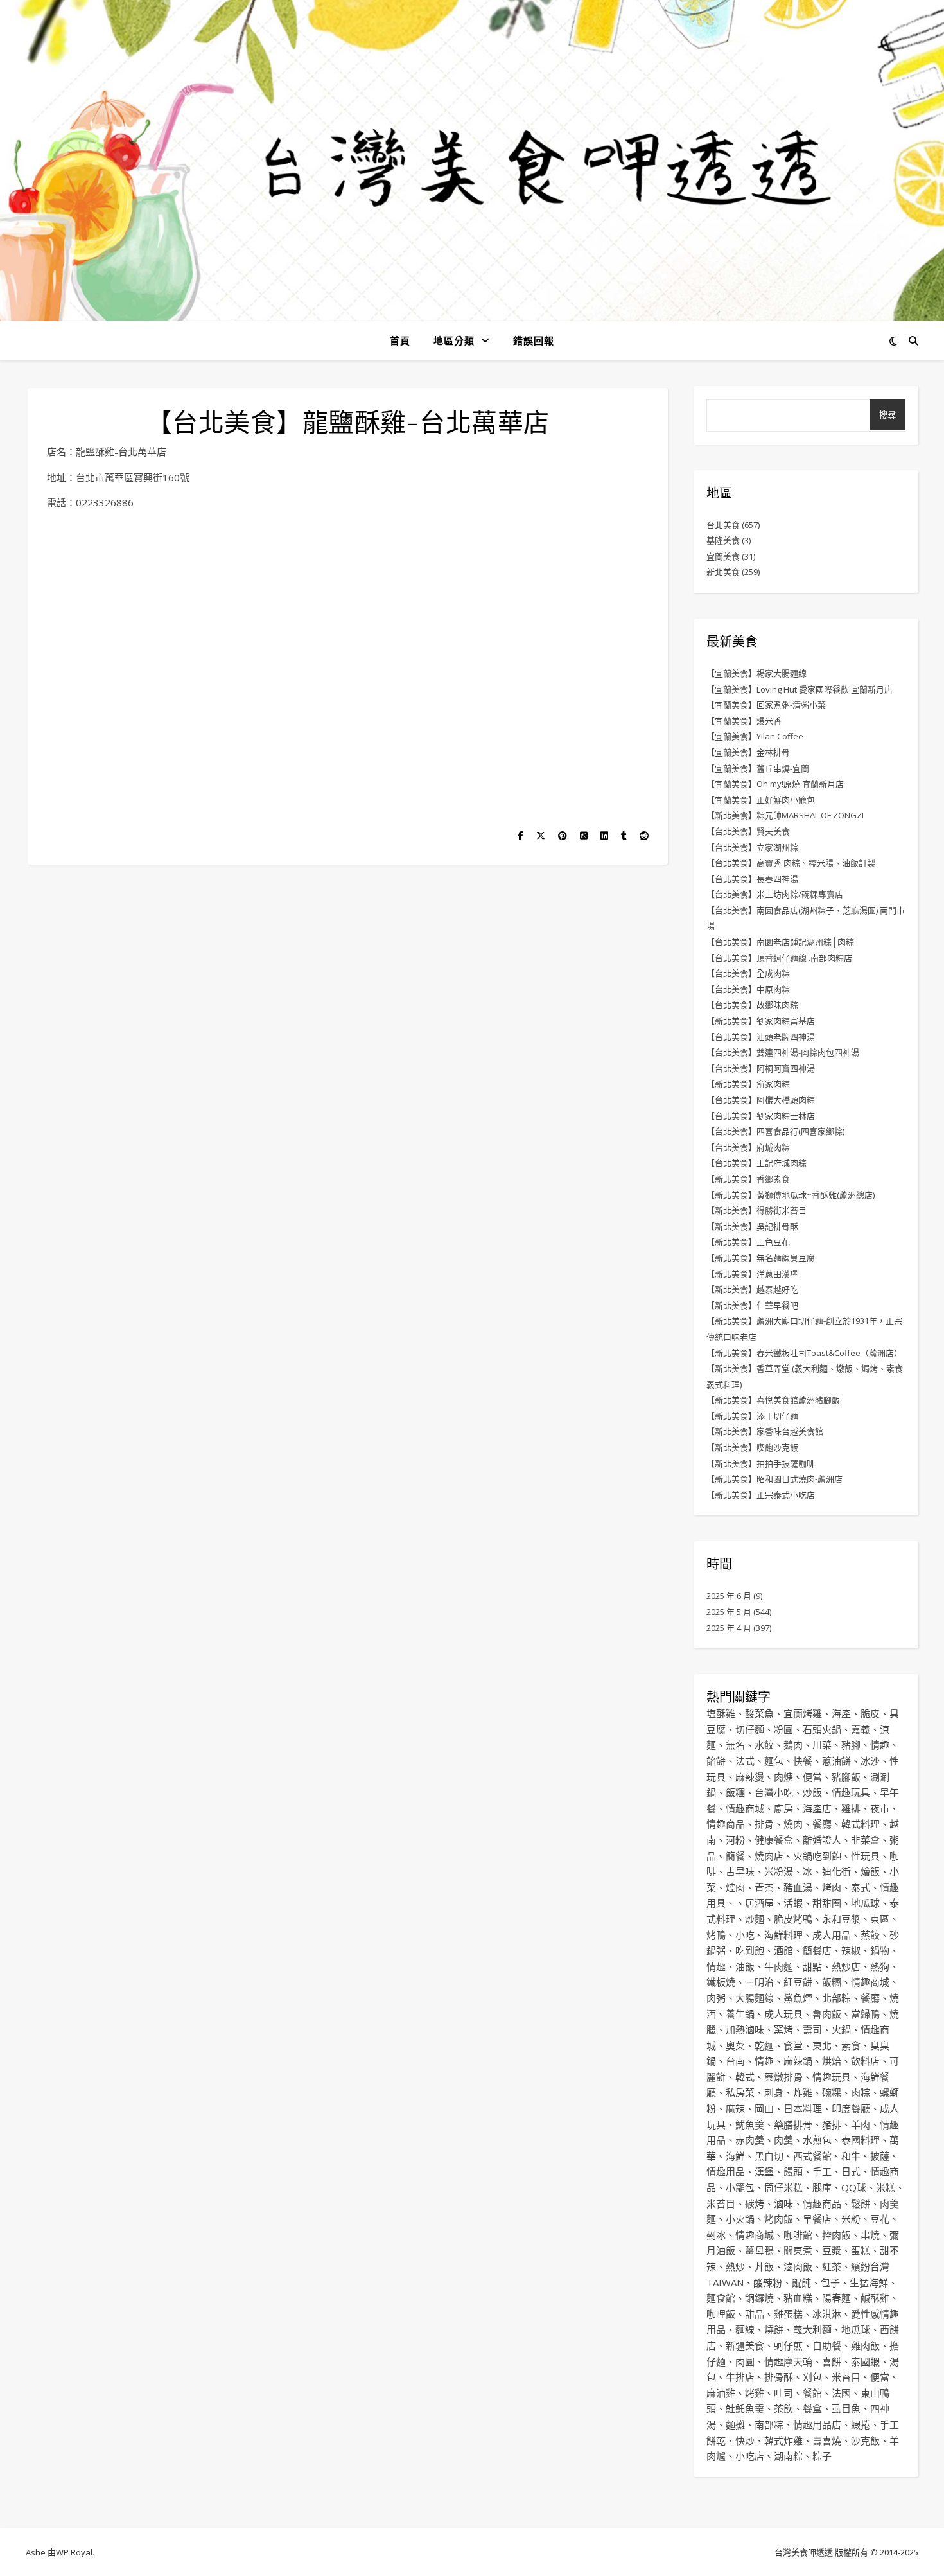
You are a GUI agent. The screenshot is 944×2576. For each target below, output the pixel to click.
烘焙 (832, 2061)
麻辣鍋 (798, 2061)
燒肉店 (769, 1856)
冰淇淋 (827, 2314)
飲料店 (865, 2061)
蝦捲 (861, 2424)
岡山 (764, 2108)
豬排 (832, 2124)
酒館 (783, 1950)
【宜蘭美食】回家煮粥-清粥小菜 (766, 705)
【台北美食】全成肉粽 (748, 973)
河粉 (735, 1840)
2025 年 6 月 (729, 1596)
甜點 (812, 1966)
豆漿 (832, 2250)
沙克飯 (865, 2440)
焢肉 (735, 1887)
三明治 (759, 1982)
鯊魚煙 (798, 1998)
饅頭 (793, 2171)
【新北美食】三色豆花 (748, 1242)
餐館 (812, 2393)
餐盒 (812, 2408)
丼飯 (764, 2266)
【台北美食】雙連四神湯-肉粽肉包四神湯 (783, 1052)
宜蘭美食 (723, 556)
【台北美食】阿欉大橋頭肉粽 (761, 1100)
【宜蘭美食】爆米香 (744, 721)
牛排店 (740, 2377)
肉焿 (783, 1777)
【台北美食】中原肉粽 (748, 989)
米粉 (851, 2219)
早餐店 (817, 2219)
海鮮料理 (783, 1935)
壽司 (812, 2029)
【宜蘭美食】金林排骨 (748, 752)
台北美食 (723, 525)
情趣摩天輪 (788, 2361)
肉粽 (861, 2092)
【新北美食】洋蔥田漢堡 (752, 1274)
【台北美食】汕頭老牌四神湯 (761, 1037)
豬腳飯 (846, 1777)
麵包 (774, 1761)
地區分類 (454, 340)
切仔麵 (750, 1729)
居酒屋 (759, 1903)
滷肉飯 (798, 2266)
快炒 (745, 2440)
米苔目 (721, 2203)
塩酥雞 (721, 1713)
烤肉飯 (779, 2219)
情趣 (880, 1745)
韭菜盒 (865, 1840)
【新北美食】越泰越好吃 (752, 1289)
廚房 (783, 1808)
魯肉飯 (827, 2014)
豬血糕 (798, 2298)
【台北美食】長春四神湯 (752, 879)
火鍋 (841, 2029)
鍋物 (880, 1950)
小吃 (745, 1935)
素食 (851, 2045)
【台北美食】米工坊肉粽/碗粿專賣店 (775, 894)
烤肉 (832, 1887)
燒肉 (793, 1824)
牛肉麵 (779, 1966)
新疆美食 (745, 2345)
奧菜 (735, 2045)
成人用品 (832, 1935)
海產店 (817, 1808)
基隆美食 (723, 540)
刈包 (812, 2377)
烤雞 (755, 2393)
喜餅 (832, 2361)
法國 (841, 2393)
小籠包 (740, 2187)
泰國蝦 (865, 2361)
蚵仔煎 (788, 2345)
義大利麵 (812, 2329)
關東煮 (798, 2250)
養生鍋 (740, 2014)
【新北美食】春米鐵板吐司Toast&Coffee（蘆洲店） (804, 1353)
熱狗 (880, 1966)
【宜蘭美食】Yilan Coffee (755, 736)
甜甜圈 (827, 1903)
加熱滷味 (745, 2029)
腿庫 (822, 2187)
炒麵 (755, 1919)
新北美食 (723, 572)
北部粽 (836, 1998)
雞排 (851, 1808)
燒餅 (774, 2329)
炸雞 (803, 2092)
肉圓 (745, 2361)
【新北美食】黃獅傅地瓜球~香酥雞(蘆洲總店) (791, 1195)
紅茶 (832, 2266)
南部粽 (769, 2424)
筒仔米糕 (783, 2187)
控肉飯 (836, 2235)
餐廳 (822, 1824)
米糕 (886, 2187)
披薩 (880, 2156)
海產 (841, 1713)
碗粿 (832, 2092)
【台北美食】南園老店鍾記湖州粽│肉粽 (780, 942)
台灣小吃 (774, 1792)
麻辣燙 (750, 1777)
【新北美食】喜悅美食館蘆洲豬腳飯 (773, 1400)
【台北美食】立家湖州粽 (752, 847)
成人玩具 (783, 2014)
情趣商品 (726, 1824)
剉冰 (716, 2235)
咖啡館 (798, 2235)
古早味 (740, 1871)
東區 (880, 1919)
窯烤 (783, 2029)
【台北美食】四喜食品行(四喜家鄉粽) (775, 1131)
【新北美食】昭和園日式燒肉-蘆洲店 (774, 1479)
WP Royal (74, 2552)
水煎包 (817, 2140)
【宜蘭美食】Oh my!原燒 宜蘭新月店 (775, 784)
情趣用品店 (817, 2424)
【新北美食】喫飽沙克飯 (752, 1447)
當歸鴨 (865, 2014)
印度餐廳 (851, 2108)
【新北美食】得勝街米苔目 (756, 1210)
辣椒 (851, 1950)
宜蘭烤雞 (803, 1713)
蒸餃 (870, 1935)
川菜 (822, 1745)
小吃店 (750, 2456)
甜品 (755, 2314)
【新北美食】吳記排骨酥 (752, 1226)
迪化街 (836, 1871)
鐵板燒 (721, 1982)
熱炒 (735, 2266)
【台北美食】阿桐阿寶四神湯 (761, 1068)
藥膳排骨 (793, 2124)
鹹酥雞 (875, 2298)
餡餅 (716, 1761)
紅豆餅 (798, 1982)
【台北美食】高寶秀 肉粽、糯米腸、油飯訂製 (791, 863)
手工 (822, 2171)
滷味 (783, 2203)
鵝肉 (793, 1745)
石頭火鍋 (822, 1729)
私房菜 (740, 2092)
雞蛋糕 (788, 2314)
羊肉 (861, 2124)
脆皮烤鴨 (793, 1919)
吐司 (783, 2393)
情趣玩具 (851, 1792)
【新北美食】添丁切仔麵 (752, 1416)
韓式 (745, 2077)
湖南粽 (788, 2456)
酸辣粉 (768, 2282)
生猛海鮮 (869, 2282)
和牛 (851, 2156)
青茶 (764, 1887)
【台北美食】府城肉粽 (748, 1147)
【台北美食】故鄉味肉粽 (752, 1005)
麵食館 (721, 2298)
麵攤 (735, 2424)
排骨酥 (779, 2377)
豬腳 (851, 1745)
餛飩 (801, 2282)
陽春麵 (836, 2298)
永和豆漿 (841, 1919)
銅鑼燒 (759, 2298)
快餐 (803, 1761)
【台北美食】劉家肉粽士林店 (761, 1116)
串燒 (870, 2235)
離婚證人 (822, 1840)
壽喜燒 (827, 2440)
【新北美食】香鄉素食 (748, 1179)
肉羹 (783, 2140)
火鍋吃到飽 (817, 1856)
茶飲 (783, 2408)
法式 (745, 1761)
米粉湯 (779, 1871)
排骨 (764, 1824)
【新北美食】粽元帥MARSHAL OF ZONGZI (785, 815)
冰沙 (870, 1761)
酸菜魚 (759, 1713)
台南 (735, 2061)
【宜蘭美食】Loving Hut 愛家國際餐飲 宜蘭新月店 (800, 689)
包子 (830, 2282)
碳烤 (755, 2203)
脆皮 (870, 1713)
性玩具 (865, 1856)
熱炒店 (846, 1966)
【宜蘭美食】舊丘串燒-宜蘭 (758, 768)
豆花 (880, 2219)
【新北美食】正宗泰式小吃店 (761, 1495)
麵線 (745, 2329)
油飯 (745, 1966)
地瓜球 (865, 1903)
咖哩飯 (721, 2314)
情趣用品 (726, 2171)
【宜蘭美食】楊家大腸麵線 (756, 673)
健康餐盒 (774, 1840)
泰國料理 (861, 2140)
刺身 (774, 2092)
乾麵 (764, 2045)
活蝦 (793, 1903)
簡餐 (735, 1856)
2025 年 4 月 (729, 1628)
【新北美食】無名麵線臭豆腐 (761, 1258)
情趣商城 (745, 1808)
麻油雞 (721, 2393)
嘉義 (861, 1729)
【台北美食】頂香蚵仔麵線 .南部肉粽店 (779, 958)
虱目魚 (846, 2408)
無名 (735, 1745)
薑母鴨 (759, 2250)
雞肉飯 (865, 2345)
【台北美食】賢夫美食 (748, 831)
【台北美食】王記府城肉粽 (756, 1163)
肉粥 (716, 1998)
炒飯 (812, 1792)
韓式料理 (861, 1824)
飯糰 (735, 1792)
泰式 (861, 1887)
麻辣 (735, 2108)
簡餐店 (817, 1950)
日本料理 (803, 2108)
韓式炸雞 (783, 2440)
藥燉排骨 (783, 2077)
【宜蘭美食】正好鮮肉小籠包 (761, 800)
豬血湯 (798, 1887)
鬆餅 (861, 2203)
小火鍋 (740, 2219)
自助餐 (827, 2345)
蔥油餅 (836, 1761)
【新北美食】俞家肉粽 (748, 1084)
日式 (851, 2171)
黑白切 (769, 2156)
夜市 (880, 1808)
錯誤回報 (534, 340)
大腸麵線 (755, 1998)
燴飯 (870, 1871)
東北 (822, 2045)
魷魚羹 (750, 2124)
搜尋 (887, 415)
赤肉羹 (750, 2140)
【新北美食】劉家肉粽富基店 (761, 1021)
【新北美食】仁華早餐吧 (752, 1305)
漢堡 (764, 2171)
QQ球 (854, 2187)
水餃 (764, 1745)
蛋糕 (861, 2250)
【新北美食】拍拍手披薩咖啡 (761, 1463)
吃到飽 (750, 1950)
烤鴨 (716, 1935)
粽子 (822, 2456)
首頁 (400, 340)
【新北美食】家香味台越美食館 (765, 1431)
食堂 (793, 2045)
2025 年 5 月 (729, 1612)
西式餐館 (812, 2156)
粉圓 (783, 1729)
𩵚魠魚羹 (745, 2408)
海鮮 (735, 2156)
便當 (812, 1777)
